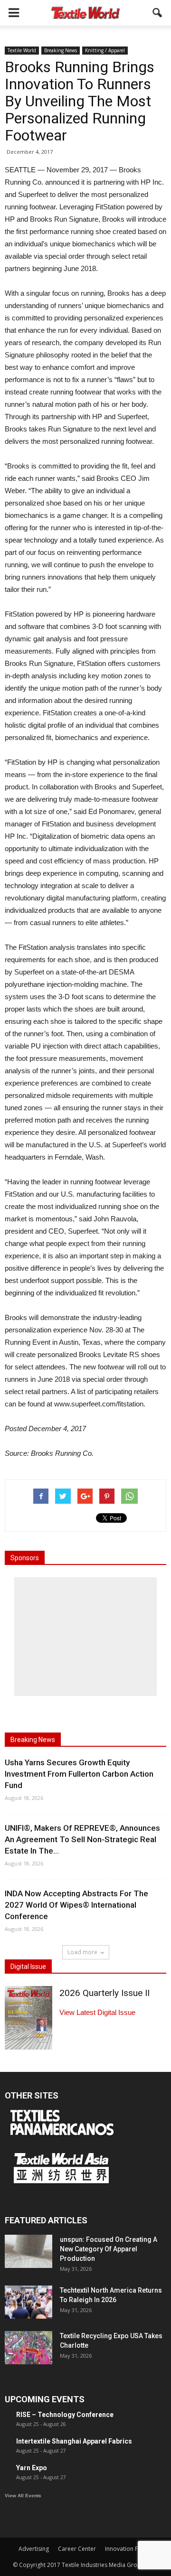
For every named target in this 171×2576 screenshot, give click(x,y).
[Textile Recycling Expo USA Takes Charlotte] (28, 2348)
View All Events (23, 2496)
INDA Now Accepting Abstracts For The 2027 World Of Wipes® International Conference (76, 1905)
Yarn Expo (32, 2468)
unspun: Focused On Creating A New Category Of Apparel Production (109, 2249)
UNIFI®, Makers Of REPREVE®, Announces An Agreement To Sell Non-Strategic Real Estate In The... (82, 1839)
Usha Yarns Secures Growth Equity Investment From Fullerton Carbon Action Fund (79, 1774)
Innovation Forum (129, 2549)
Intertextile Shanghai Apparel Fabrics (74, 2441)
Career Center (77, 2549)
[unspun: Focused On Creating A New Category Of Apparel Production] (28, 2251)
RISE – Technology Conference (65, 2415)
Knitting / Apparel (105, 50)
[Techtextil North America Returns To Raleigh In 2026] (28, 2302)
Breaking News (61, 50)
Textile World (22, 50)
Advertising (34, 2549)
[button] (158, 13)
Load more (82, 1952)
